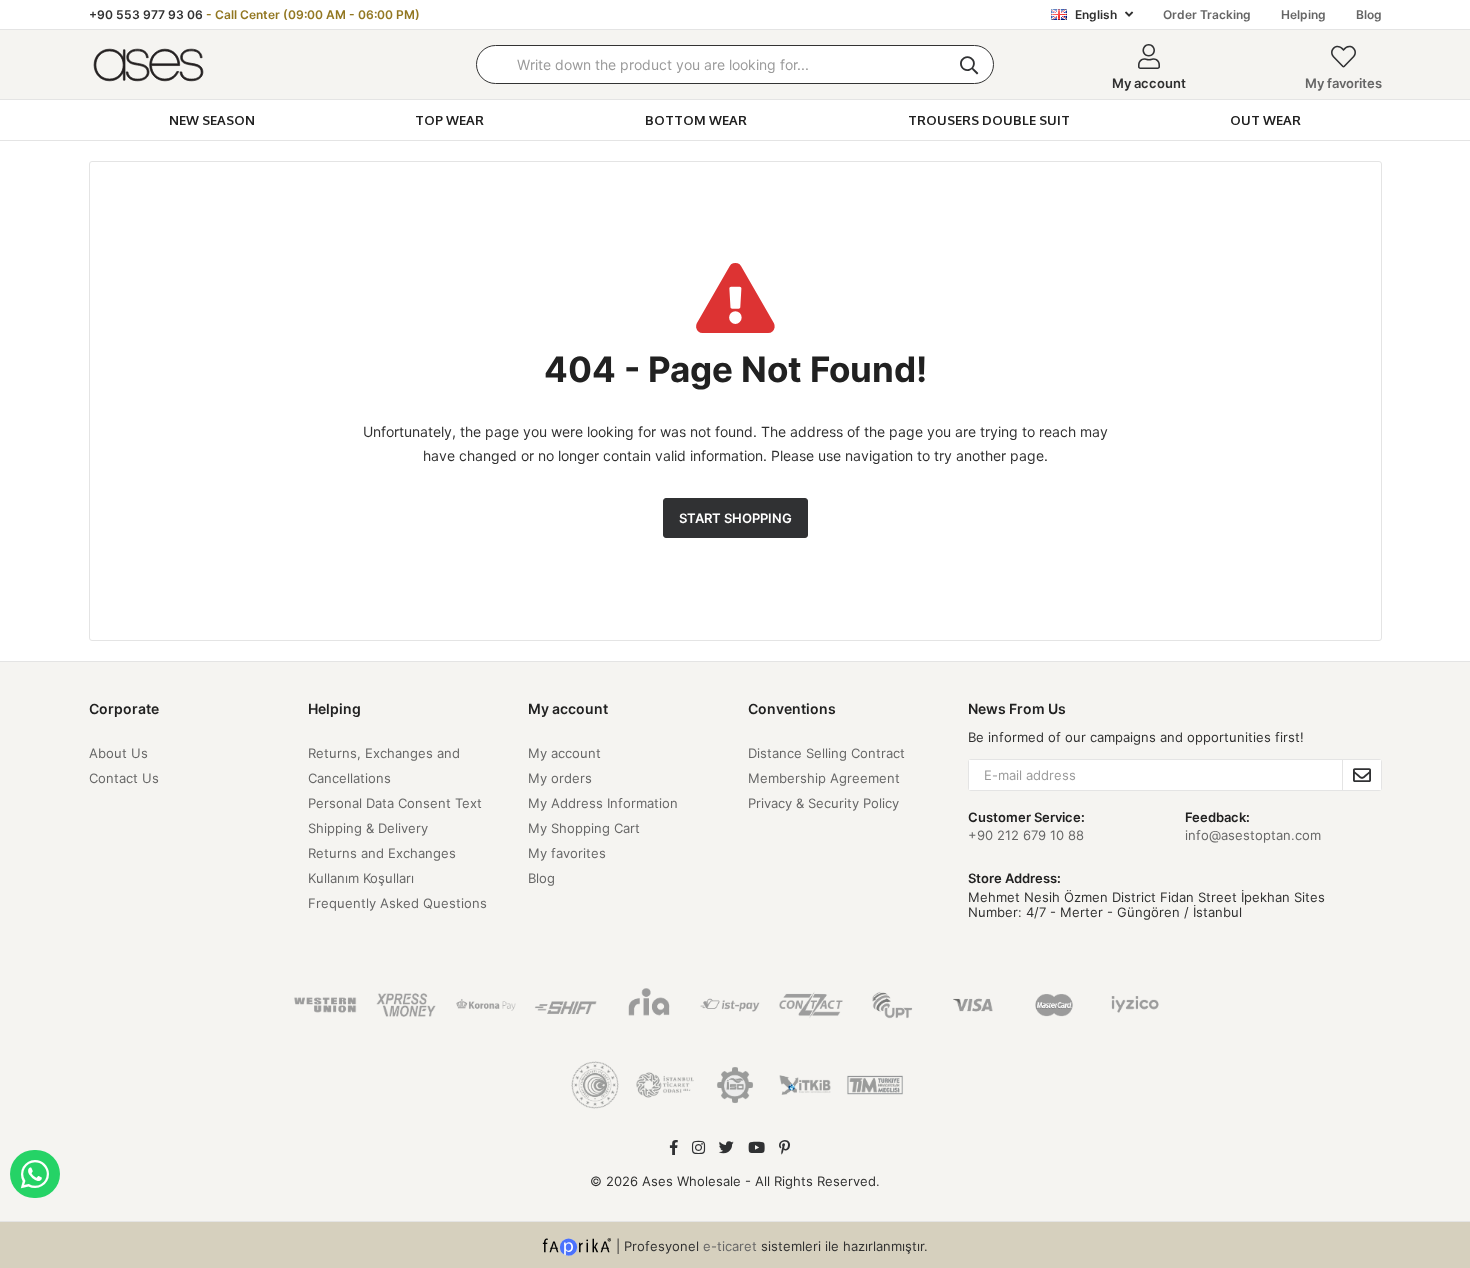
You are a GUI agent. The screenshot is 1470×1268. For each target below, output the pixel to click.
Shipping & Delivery (368, 828)
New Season (212, 120)
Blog (1369, 14)
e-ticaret (730, 1245)
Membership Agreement (824, 778)
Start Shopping (735, 518)
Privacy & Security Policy (823, 803)
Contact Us (124, 778)
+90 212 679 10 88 (1026, 835)
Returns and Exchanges (382, 853)
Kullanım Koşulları (361, 878)
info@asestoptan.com (1253, 835)
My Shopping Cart (584, 828)
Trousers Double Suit (989, 120)
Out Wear (1265, 120)
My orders (560, 778)
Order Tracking (1207, 14)
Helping (1303, 14)
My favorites (1343, 83)
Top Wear (449, 120)
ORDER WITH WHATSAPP (35, 1174)
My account (564, 753)
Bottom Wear (696, 120)
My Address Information (603, 803)
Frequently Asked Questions (397, 903)
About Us (118, 753)
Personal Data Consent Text (395, 803)
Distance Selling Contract (826, 753)
